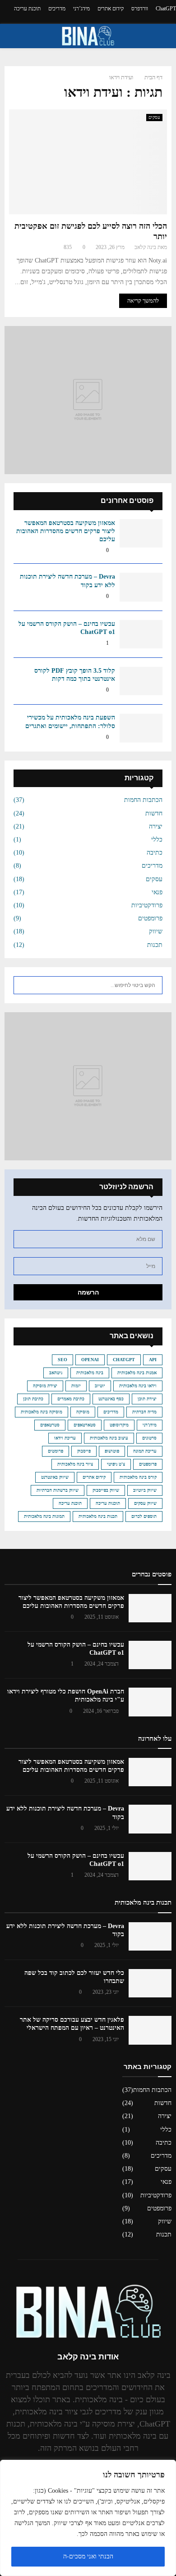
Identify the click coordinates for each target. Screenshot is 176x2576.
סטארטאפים (85, 1425)
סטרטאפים (50, 1425)
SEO (63, 1360)
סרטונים (149, 1438)
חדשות (154, 813)
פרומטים (56, 1451)
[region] (88, 2518)
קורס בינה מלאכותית (138, 1477)
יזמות (76, 1386)
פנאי (157, 892)
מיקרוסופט (119, 1425)
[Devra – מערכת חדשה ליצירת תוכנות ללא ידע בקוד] (141, 587)
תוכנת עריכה (27, 9)
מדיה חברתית (144, 1412)
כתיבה (155, 853)
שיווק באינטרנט (55, 1477)
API (153, 1360)
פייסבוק (84, 1451)
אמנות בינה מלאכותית (137, 1373)
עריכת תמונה (145, 1451)
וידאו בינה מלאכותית (138, 1386)
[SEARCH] (23, 985)
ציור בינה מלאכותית (75, 1464)
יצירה (156, 826)
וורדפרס (140, 9)
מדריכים (57, 9)
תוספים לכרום (144, 1516)
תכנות (155, 945)
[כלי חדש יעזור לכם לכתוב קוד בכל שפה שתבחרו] (150, 1983)
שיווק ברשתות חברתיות (58, 1490)
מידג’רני (81, 9)
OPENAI (90, 1360)
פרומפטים (150, 918)
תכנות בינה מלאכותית (98, 1516)
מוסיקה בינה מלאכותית (42, 1412)
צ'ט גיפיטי (116, 1464)
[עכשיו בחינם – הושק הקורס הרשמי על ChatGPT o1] (141, 634)
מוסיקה (83, 1412)
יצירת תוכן (147, 1399)
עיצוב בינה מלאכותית (109, 1438)
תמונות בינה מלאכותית (44, 1516)
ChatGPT (166, 9)
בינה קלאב (145, 247)
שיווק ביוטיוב (145, 1490)
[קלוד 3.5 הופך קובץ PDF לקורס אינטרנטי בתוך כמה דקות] (141, 681)
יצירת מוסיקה (45, 1386)
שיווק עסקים (145, 1503)
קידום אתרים (111, 9)
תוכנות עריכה (108, 1503)
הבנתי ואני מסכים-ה (88, 2556)
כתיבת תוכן (33, 1399)
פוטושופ (112, 1451)
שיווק (156, 931)
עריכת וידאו (65, 1438)
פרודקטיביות (147, 905)
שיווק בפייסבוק (106, 1490)
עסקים (154, 117)
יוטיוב (100, 1386)
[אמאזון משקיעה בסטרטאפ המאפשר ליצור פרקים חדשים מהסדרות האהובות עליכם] (141, 533)
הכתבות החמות (143, 800)
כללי (157, 840)
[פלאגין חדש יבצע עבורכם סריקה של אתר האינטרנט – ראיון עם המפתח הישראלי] (150, 2030)
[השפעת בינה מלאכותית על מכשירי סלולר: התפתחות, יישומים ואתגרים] (141, 728)
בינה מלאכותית (90, 1373)
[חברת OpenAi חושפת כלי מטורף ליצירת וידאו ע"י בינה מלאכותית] (150, 1702)
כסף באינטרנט (111, 1399)
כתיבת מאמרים (71, 1399)
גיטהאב (56, 1373)
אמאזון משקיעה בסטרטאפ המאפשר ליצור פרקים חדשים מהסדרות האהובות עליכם (66, 531)
